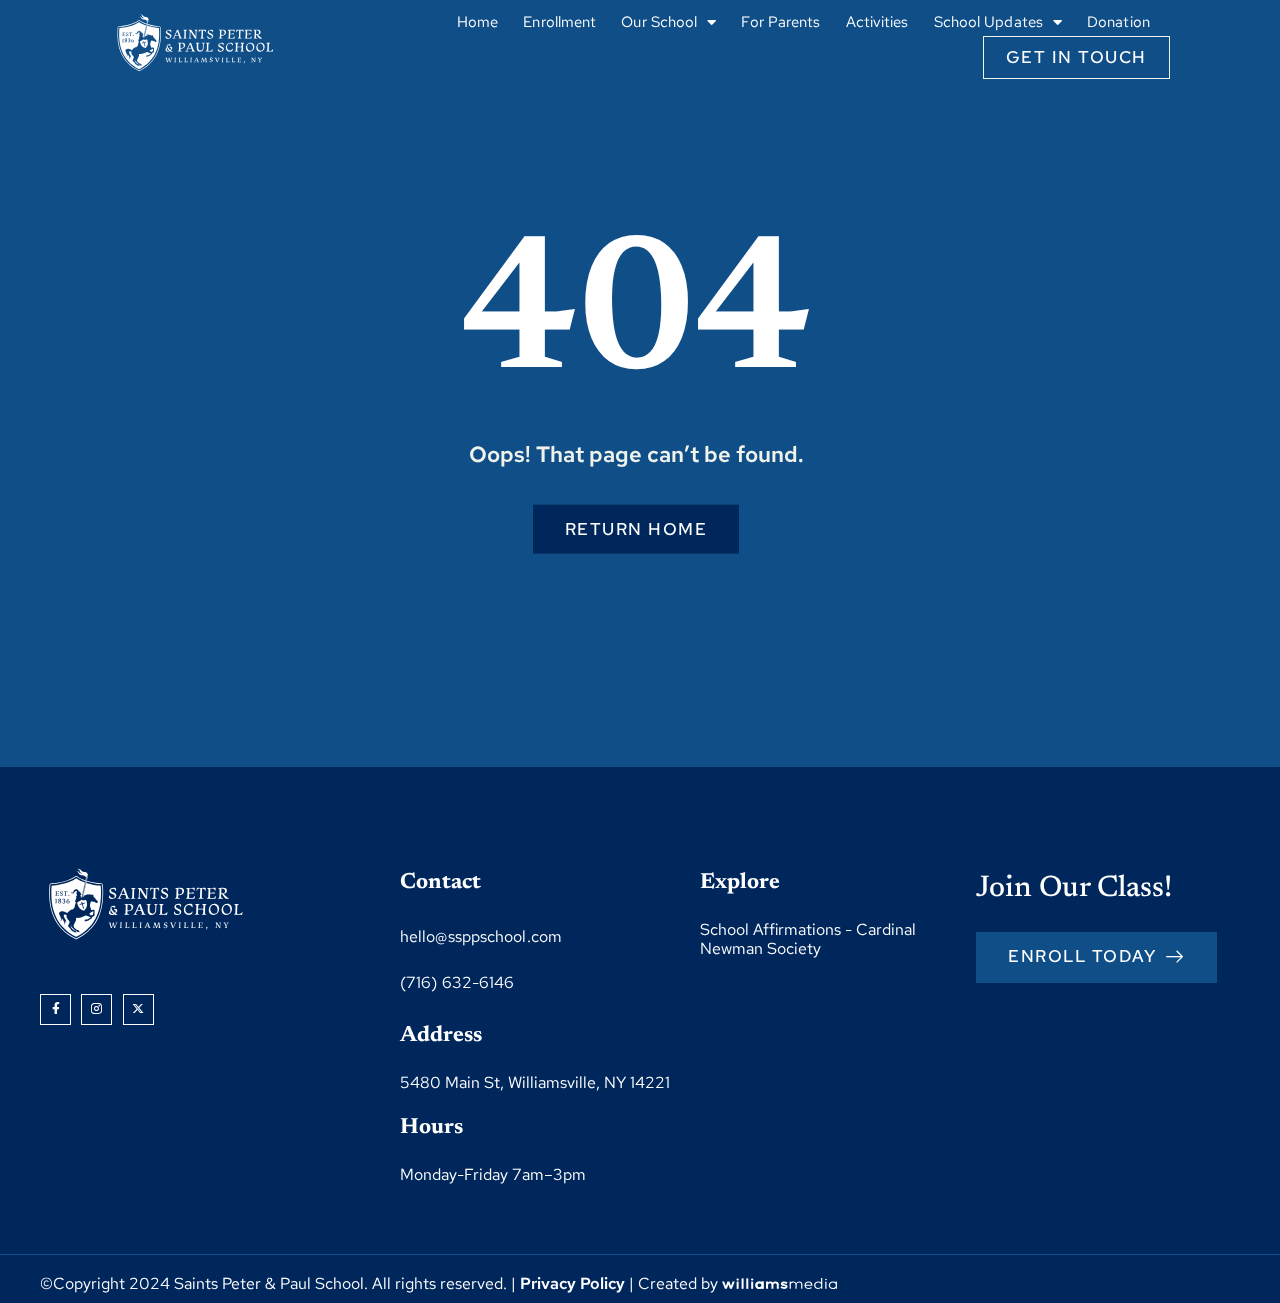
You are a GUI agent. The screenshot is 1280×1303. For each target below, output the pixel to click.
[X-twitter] (138, 1009)
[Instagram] (96, 1009)
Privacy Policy (572, 1283)
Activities (877, 22)
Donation (1118, 22)
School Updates (988, 22)
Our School (659, 22)
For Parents (780, 22)
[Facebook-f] (55, 1009)
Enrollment (559, 22)
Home (477, 22)
